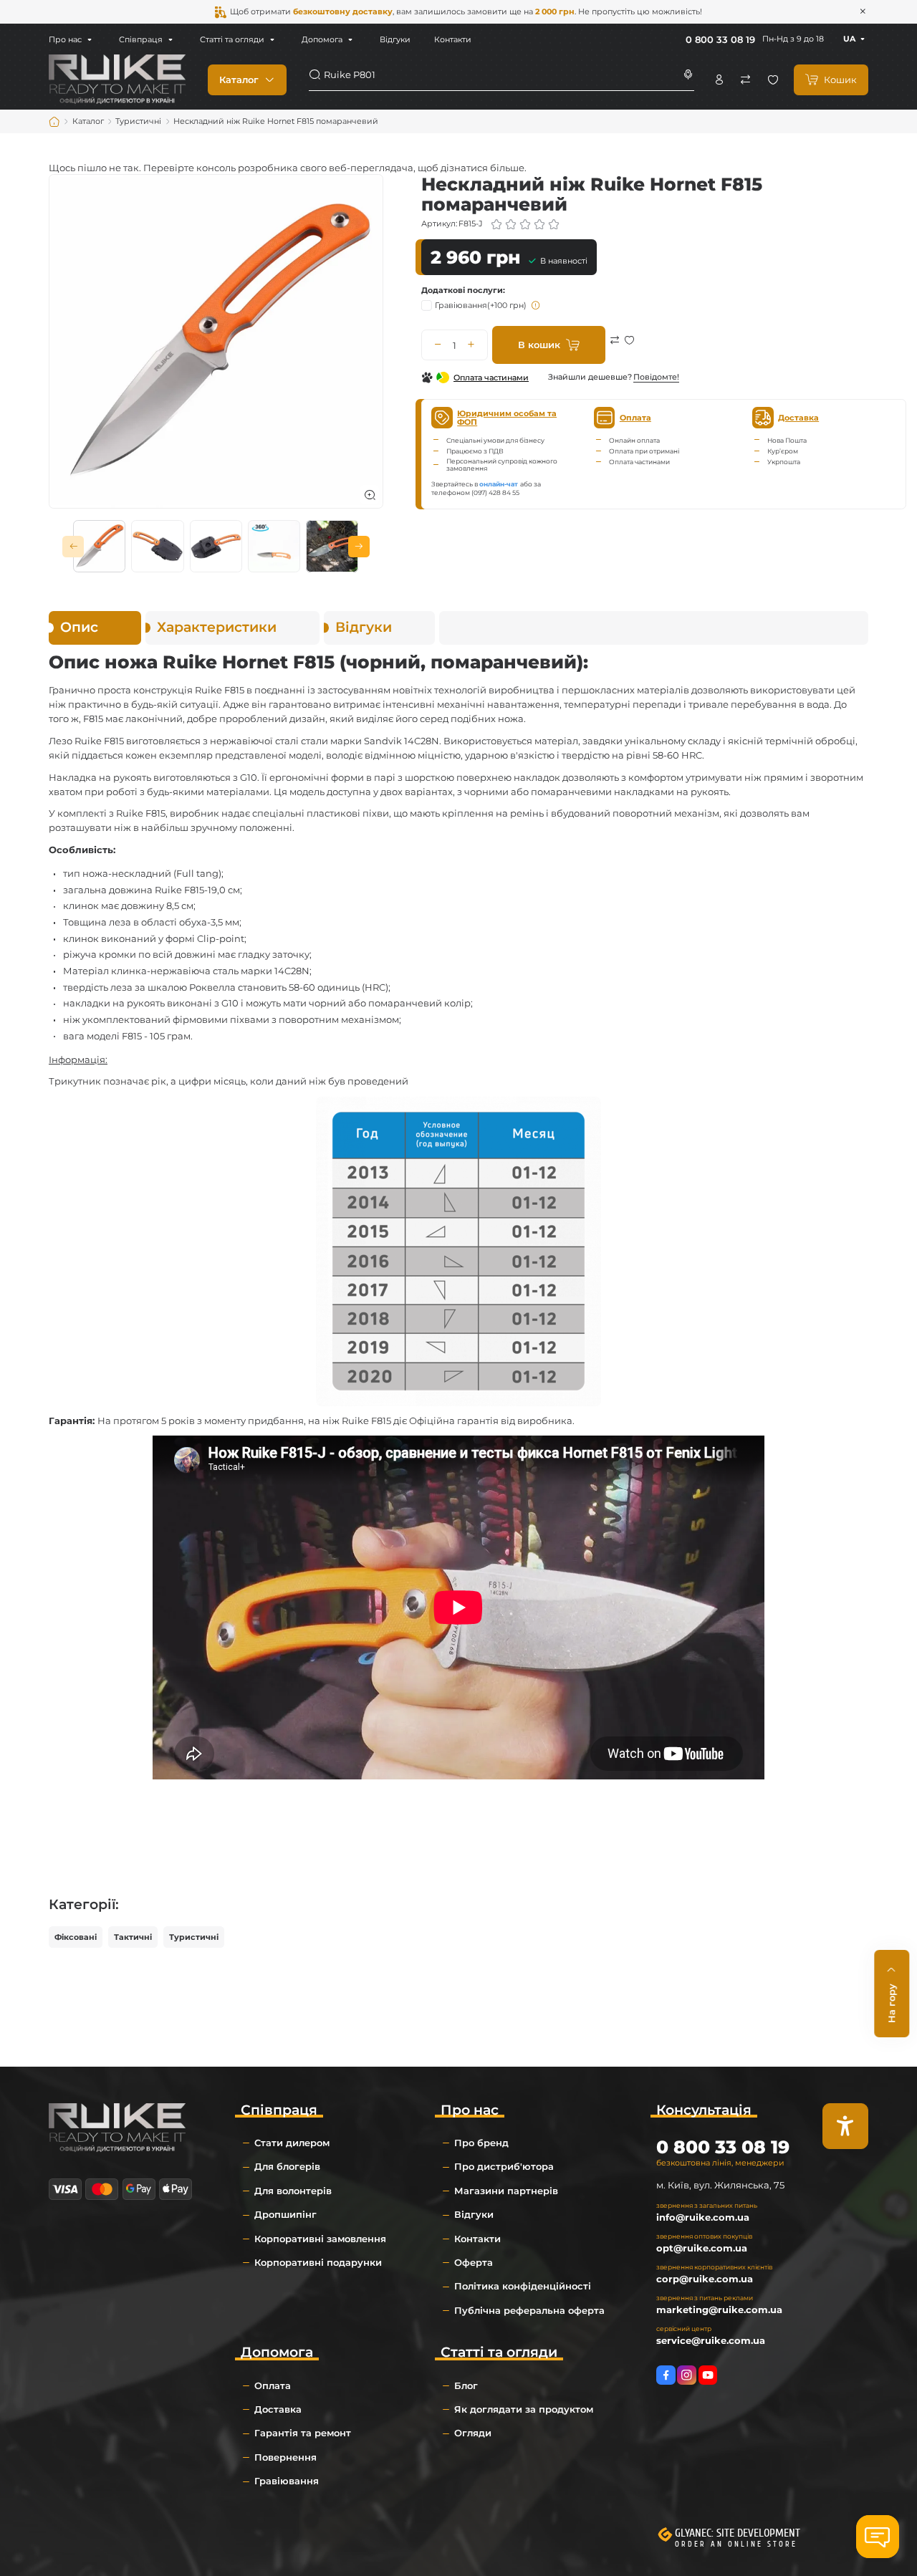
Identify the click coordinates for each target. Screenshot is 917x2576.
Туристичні (194, 1937)
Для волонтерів (293, 2191)
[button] (73, 547)
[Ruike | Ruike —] (117, 79)
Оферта (474, 2262)
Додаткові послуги (462, 290)
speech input (688, 75)
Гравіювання (481, 305)
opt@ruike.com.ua (702, 2248)
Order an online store (736, 2544)
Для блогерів (287, 2166)
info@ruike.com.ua (703, 2217)
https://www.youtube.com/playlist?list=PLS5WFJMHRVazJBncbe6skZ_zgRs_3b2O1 (708, 2375)
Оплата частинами (491, 378)
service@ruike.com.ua (711, 2340)
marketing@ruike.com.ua (719, 2310)
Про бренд (481, 2143)
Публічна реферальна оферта (529, 2310)
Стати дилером (292, 2143)
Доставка (278, 2409)
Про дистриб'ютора (504, 2166)
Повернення (285, 2457)
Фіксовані (76, 1937)
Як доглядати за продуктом (524, 2409)
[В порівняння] (615, 350)
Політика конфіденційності (523, 2286)
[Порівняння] (746, 80)
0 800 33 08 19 (720, 39)
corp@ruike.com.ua (705, 2279)
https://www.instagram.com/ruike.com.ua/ (687, 2375)
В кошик (539, 345)
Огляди (473, 2433)
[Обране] (773, 80)
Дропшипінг (285, 2214)
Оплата (273, 2385)
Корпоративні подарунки (318, 2262)
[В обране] (629, 350)
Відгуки (395, 39)
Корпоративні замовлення (320, 2239)
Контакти (453, 39)
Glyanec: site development (738, 2533)
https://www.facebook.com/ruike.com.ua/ (666, 2375)
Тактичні (133, 1937)
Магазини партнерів (506, 2191)
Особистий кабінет (719, 80)
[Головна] (54, 122)
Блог (466, 2385)
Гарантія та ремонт (303, 2433)
